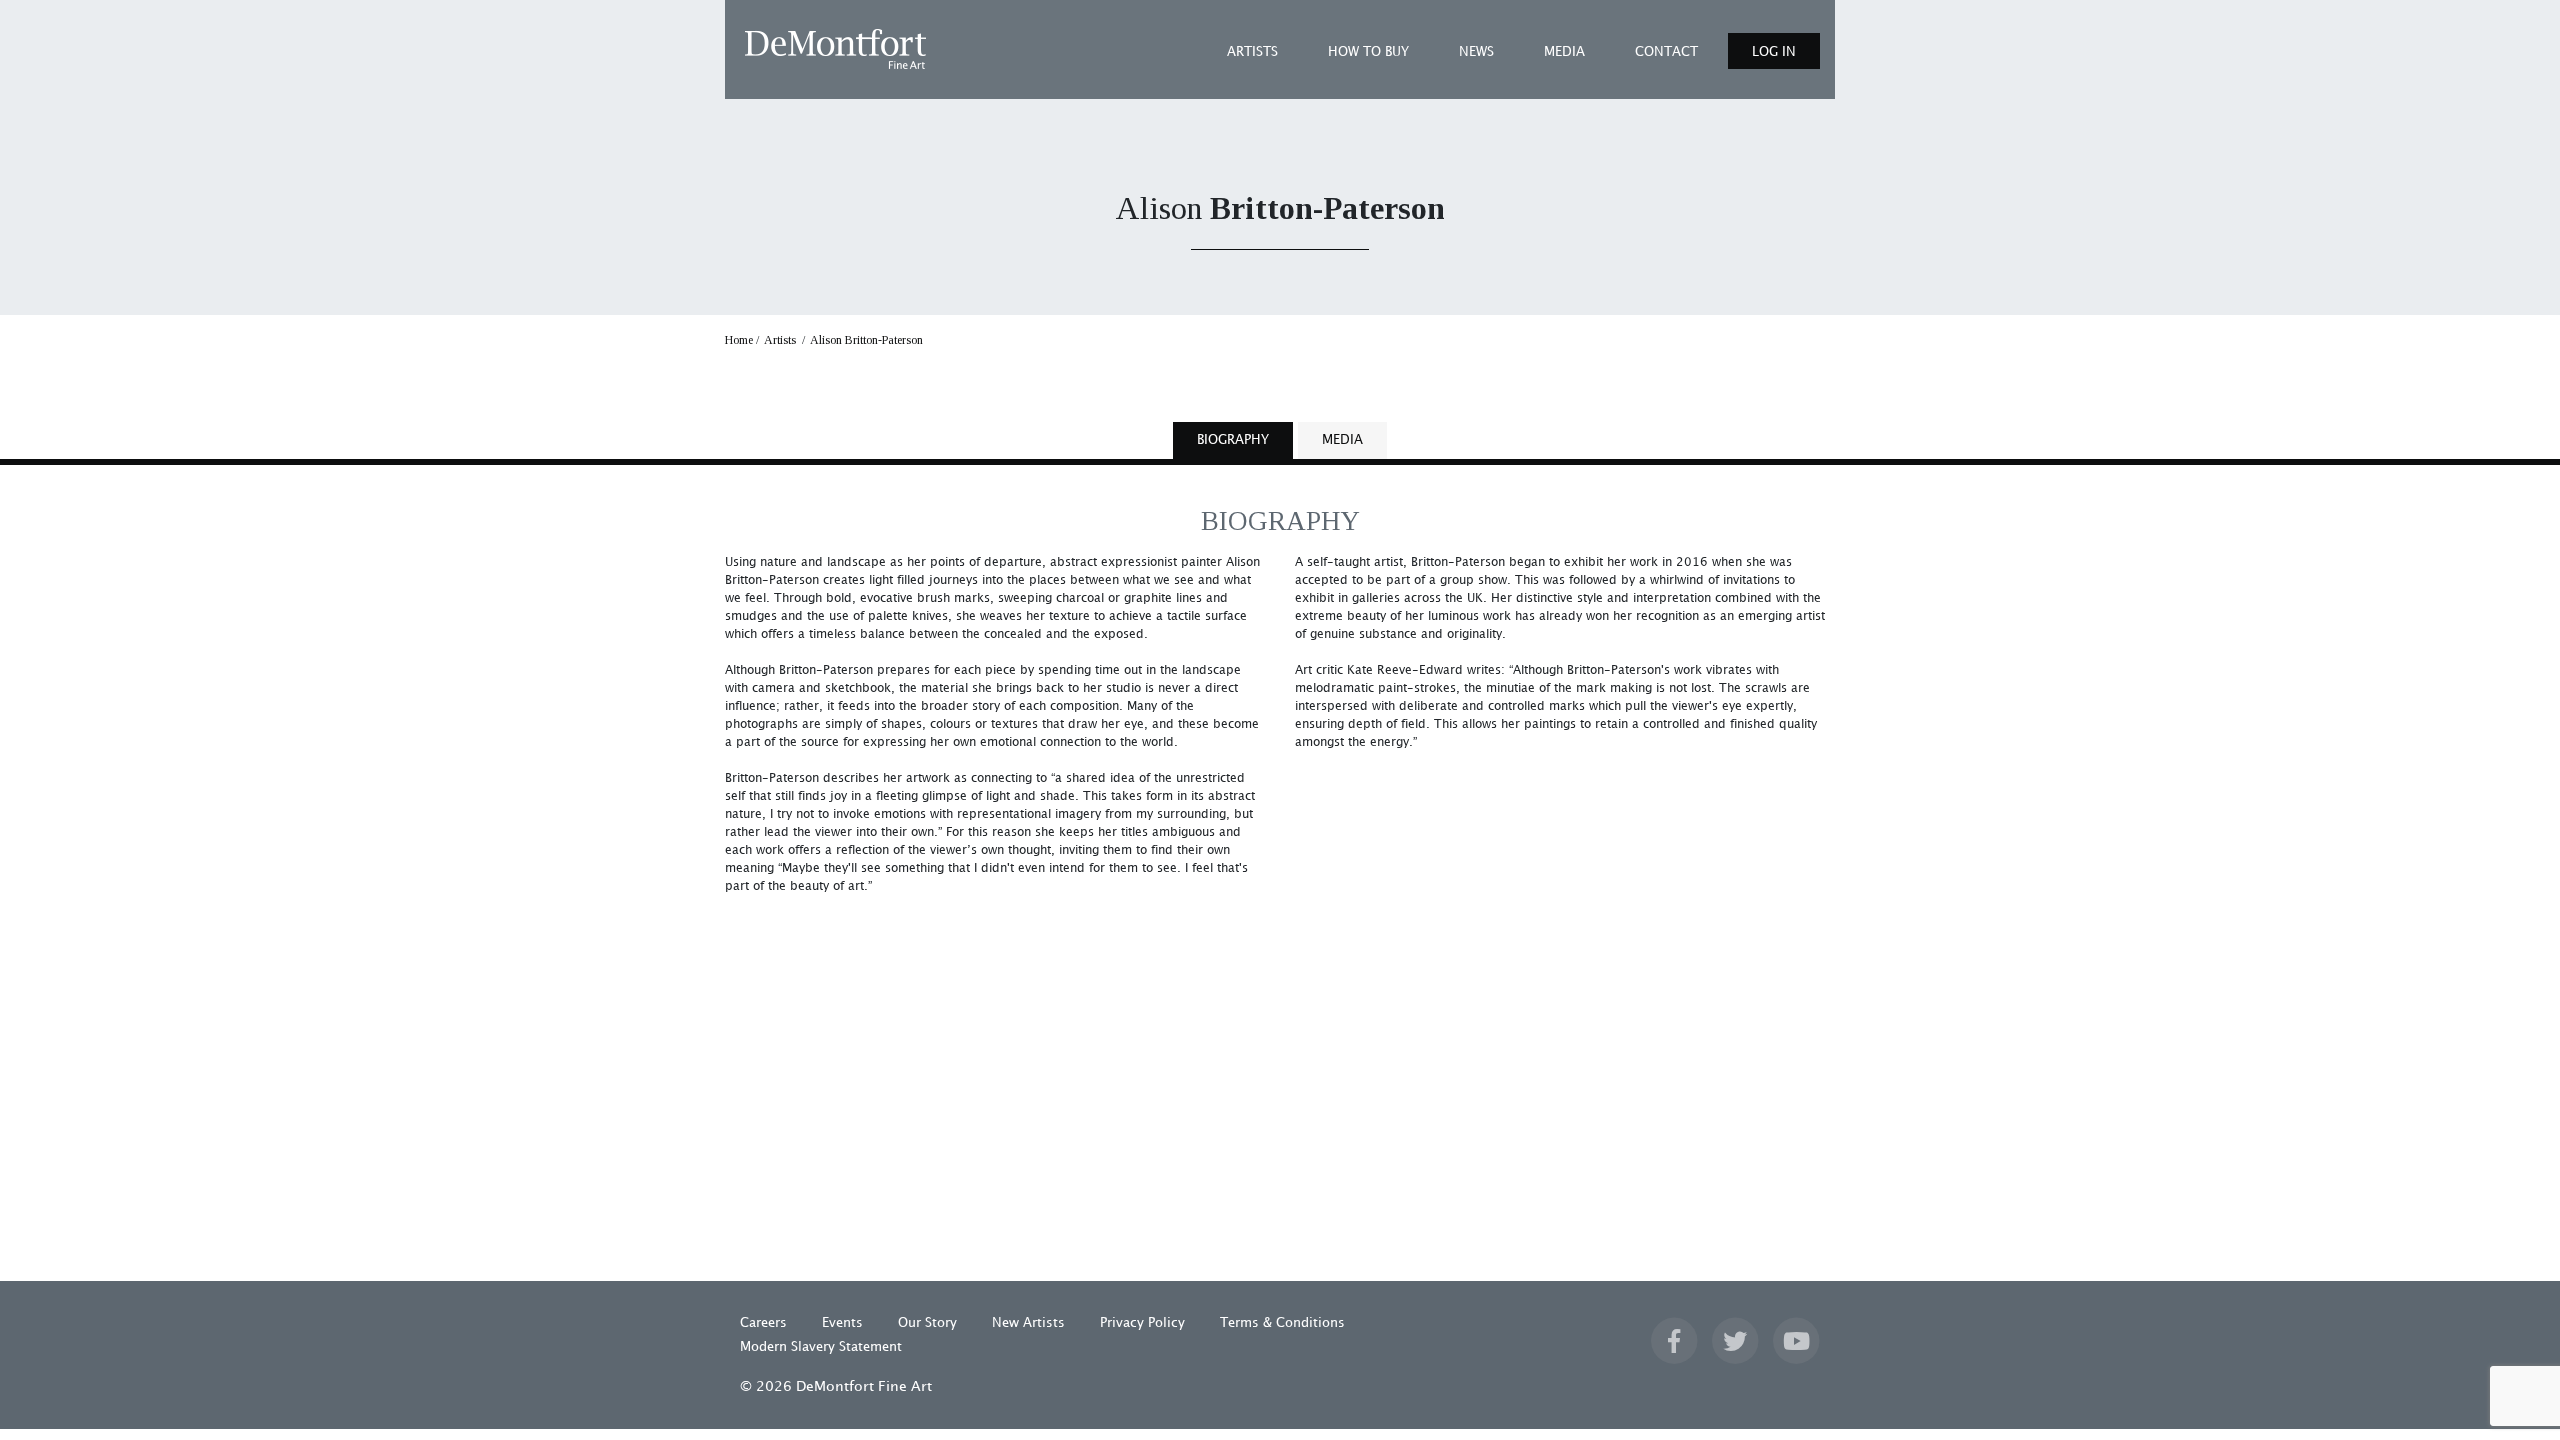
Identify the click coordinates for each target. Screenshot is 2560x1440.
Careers (763, 1323)
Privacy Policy (1142, 1323)
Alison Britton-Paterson (866, 340)
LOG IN (1774, 52)
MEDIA (1564, 52)
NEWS (1476, 52)
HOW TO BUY (1368, 52)
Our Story (927, 1323)
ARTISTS (1252, 52)
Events (842, 1323)
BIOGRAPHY (1233, 440)
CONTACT (1666, 52)
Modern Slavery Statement (821, 1347)
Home (739, 340)
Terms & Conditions (1282, 1323)
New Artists (1028, 1323)
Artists (780, 340)
